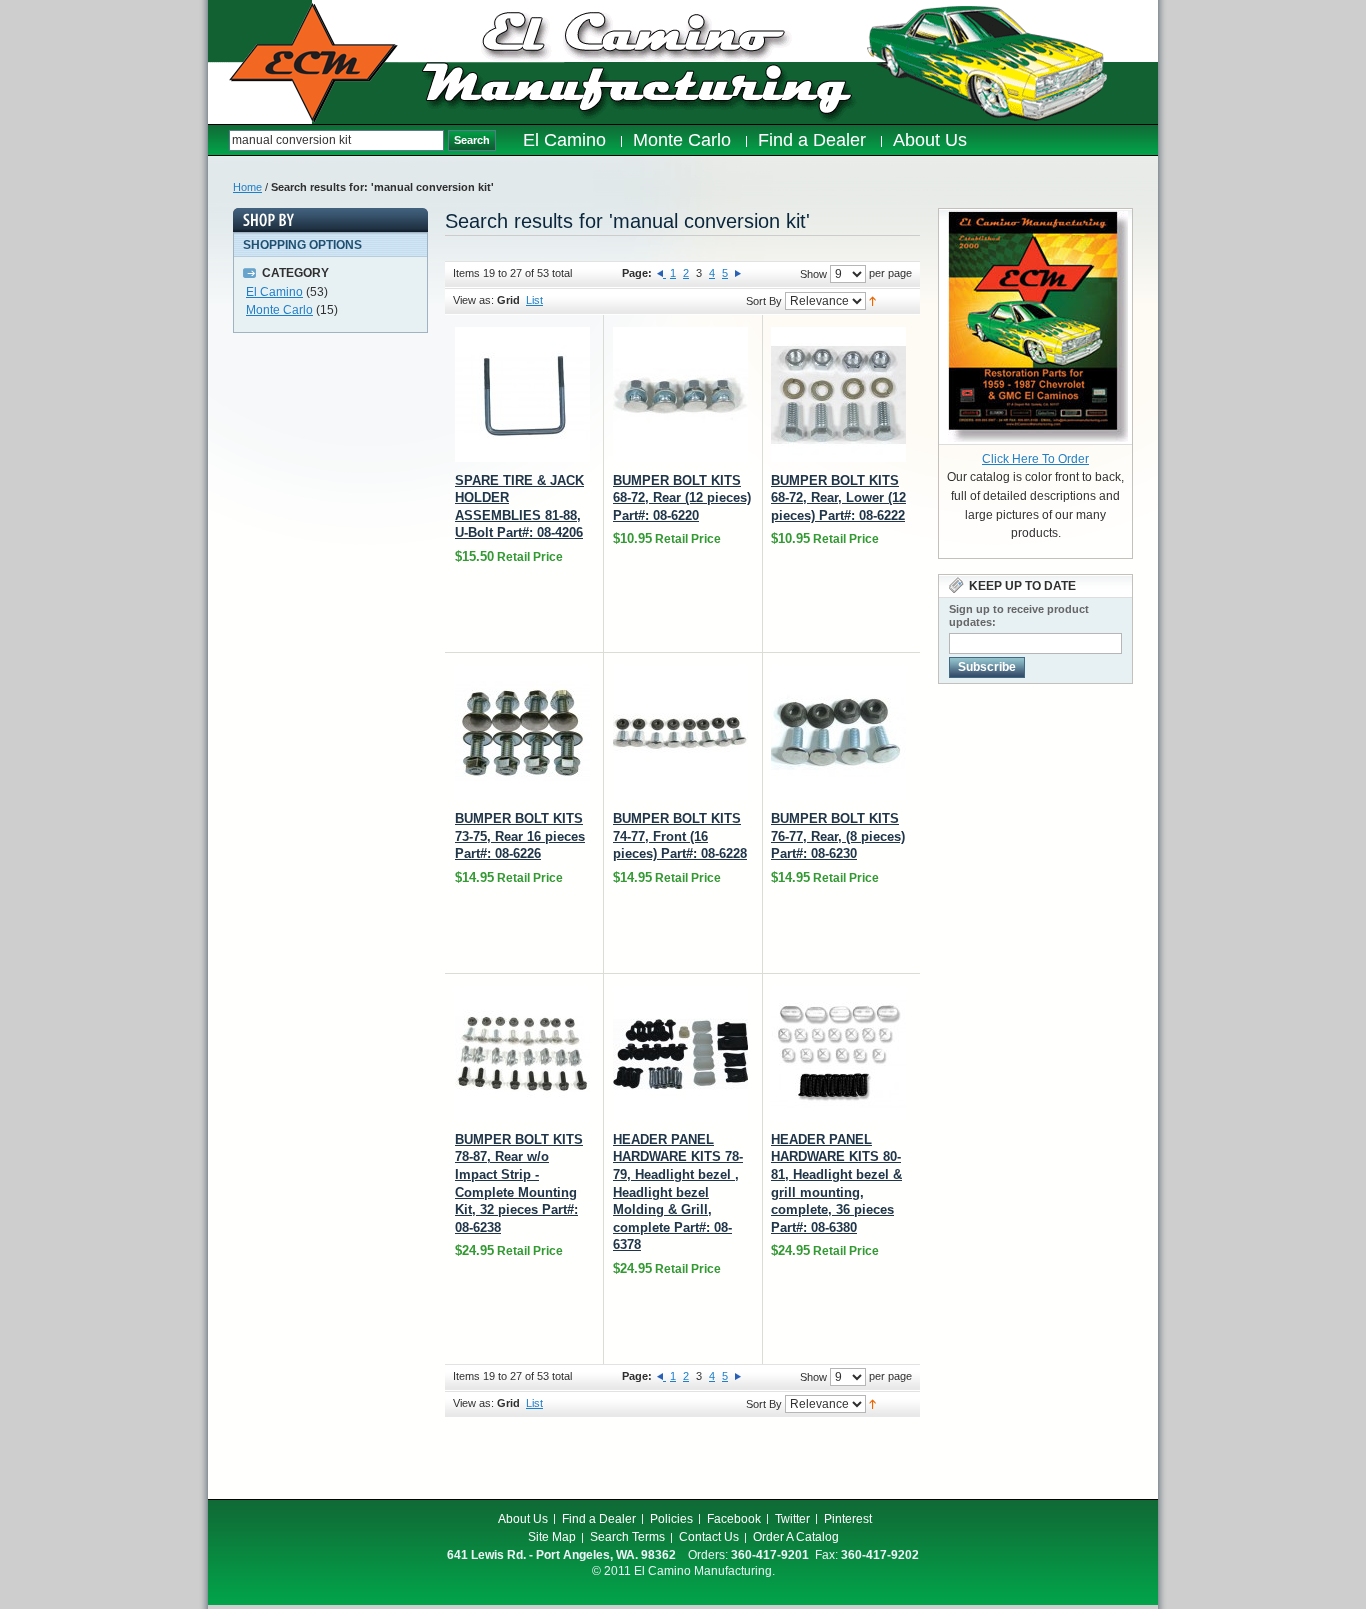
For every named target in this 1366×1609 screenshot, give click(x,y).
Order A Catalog (796, 1537)
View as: (473, 300)
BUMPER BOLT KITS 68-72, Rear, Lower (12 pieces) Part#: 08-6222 (838, 498)
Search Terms (627, 1537)
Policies (671, 1519)
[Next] (738, 273)
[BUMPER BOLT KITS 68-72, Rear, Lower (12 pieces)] (838, 394)
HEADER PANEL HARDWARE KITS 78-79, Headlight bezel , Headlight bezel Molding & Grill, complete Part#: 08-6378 (678, 1192)
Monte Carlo (279, 310)
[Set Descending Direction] (872, 300)
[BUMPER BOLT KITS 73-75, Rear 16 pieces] (522, 732)
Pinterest (848, 1519)
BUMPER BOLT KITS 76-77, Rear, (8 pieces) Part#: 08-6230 (838, 836)
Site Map (552, 1537)
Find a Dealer (599, 1519)
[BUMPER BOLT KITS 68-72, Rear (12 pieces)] (680, 394)
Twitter (792, 1519)
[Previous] (661, 273)
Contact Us (709, 1537)
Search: (218, 140)
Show (813, 274)
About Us (523, 1519)
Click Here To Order (1035, 459)
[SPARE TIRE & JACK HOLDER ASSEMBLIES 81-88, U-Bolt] (522, 394)
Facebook (734, 1519)
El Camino (274, 292)
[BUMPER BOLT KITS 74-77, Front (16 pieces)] (680, 732)
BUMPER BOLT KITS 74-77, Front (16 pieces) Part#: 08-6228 (680, 836)
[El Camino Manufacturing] (313, 63)
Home (247, 187)
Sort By (764, 301)
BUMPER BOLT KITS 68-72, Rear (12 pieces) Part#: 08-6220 (682, 498)
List (534, 300)
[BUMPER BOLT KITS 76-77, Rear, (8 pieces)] (838, 732)
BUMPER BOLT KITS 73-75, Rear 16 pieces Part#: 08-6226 (520, 836)
